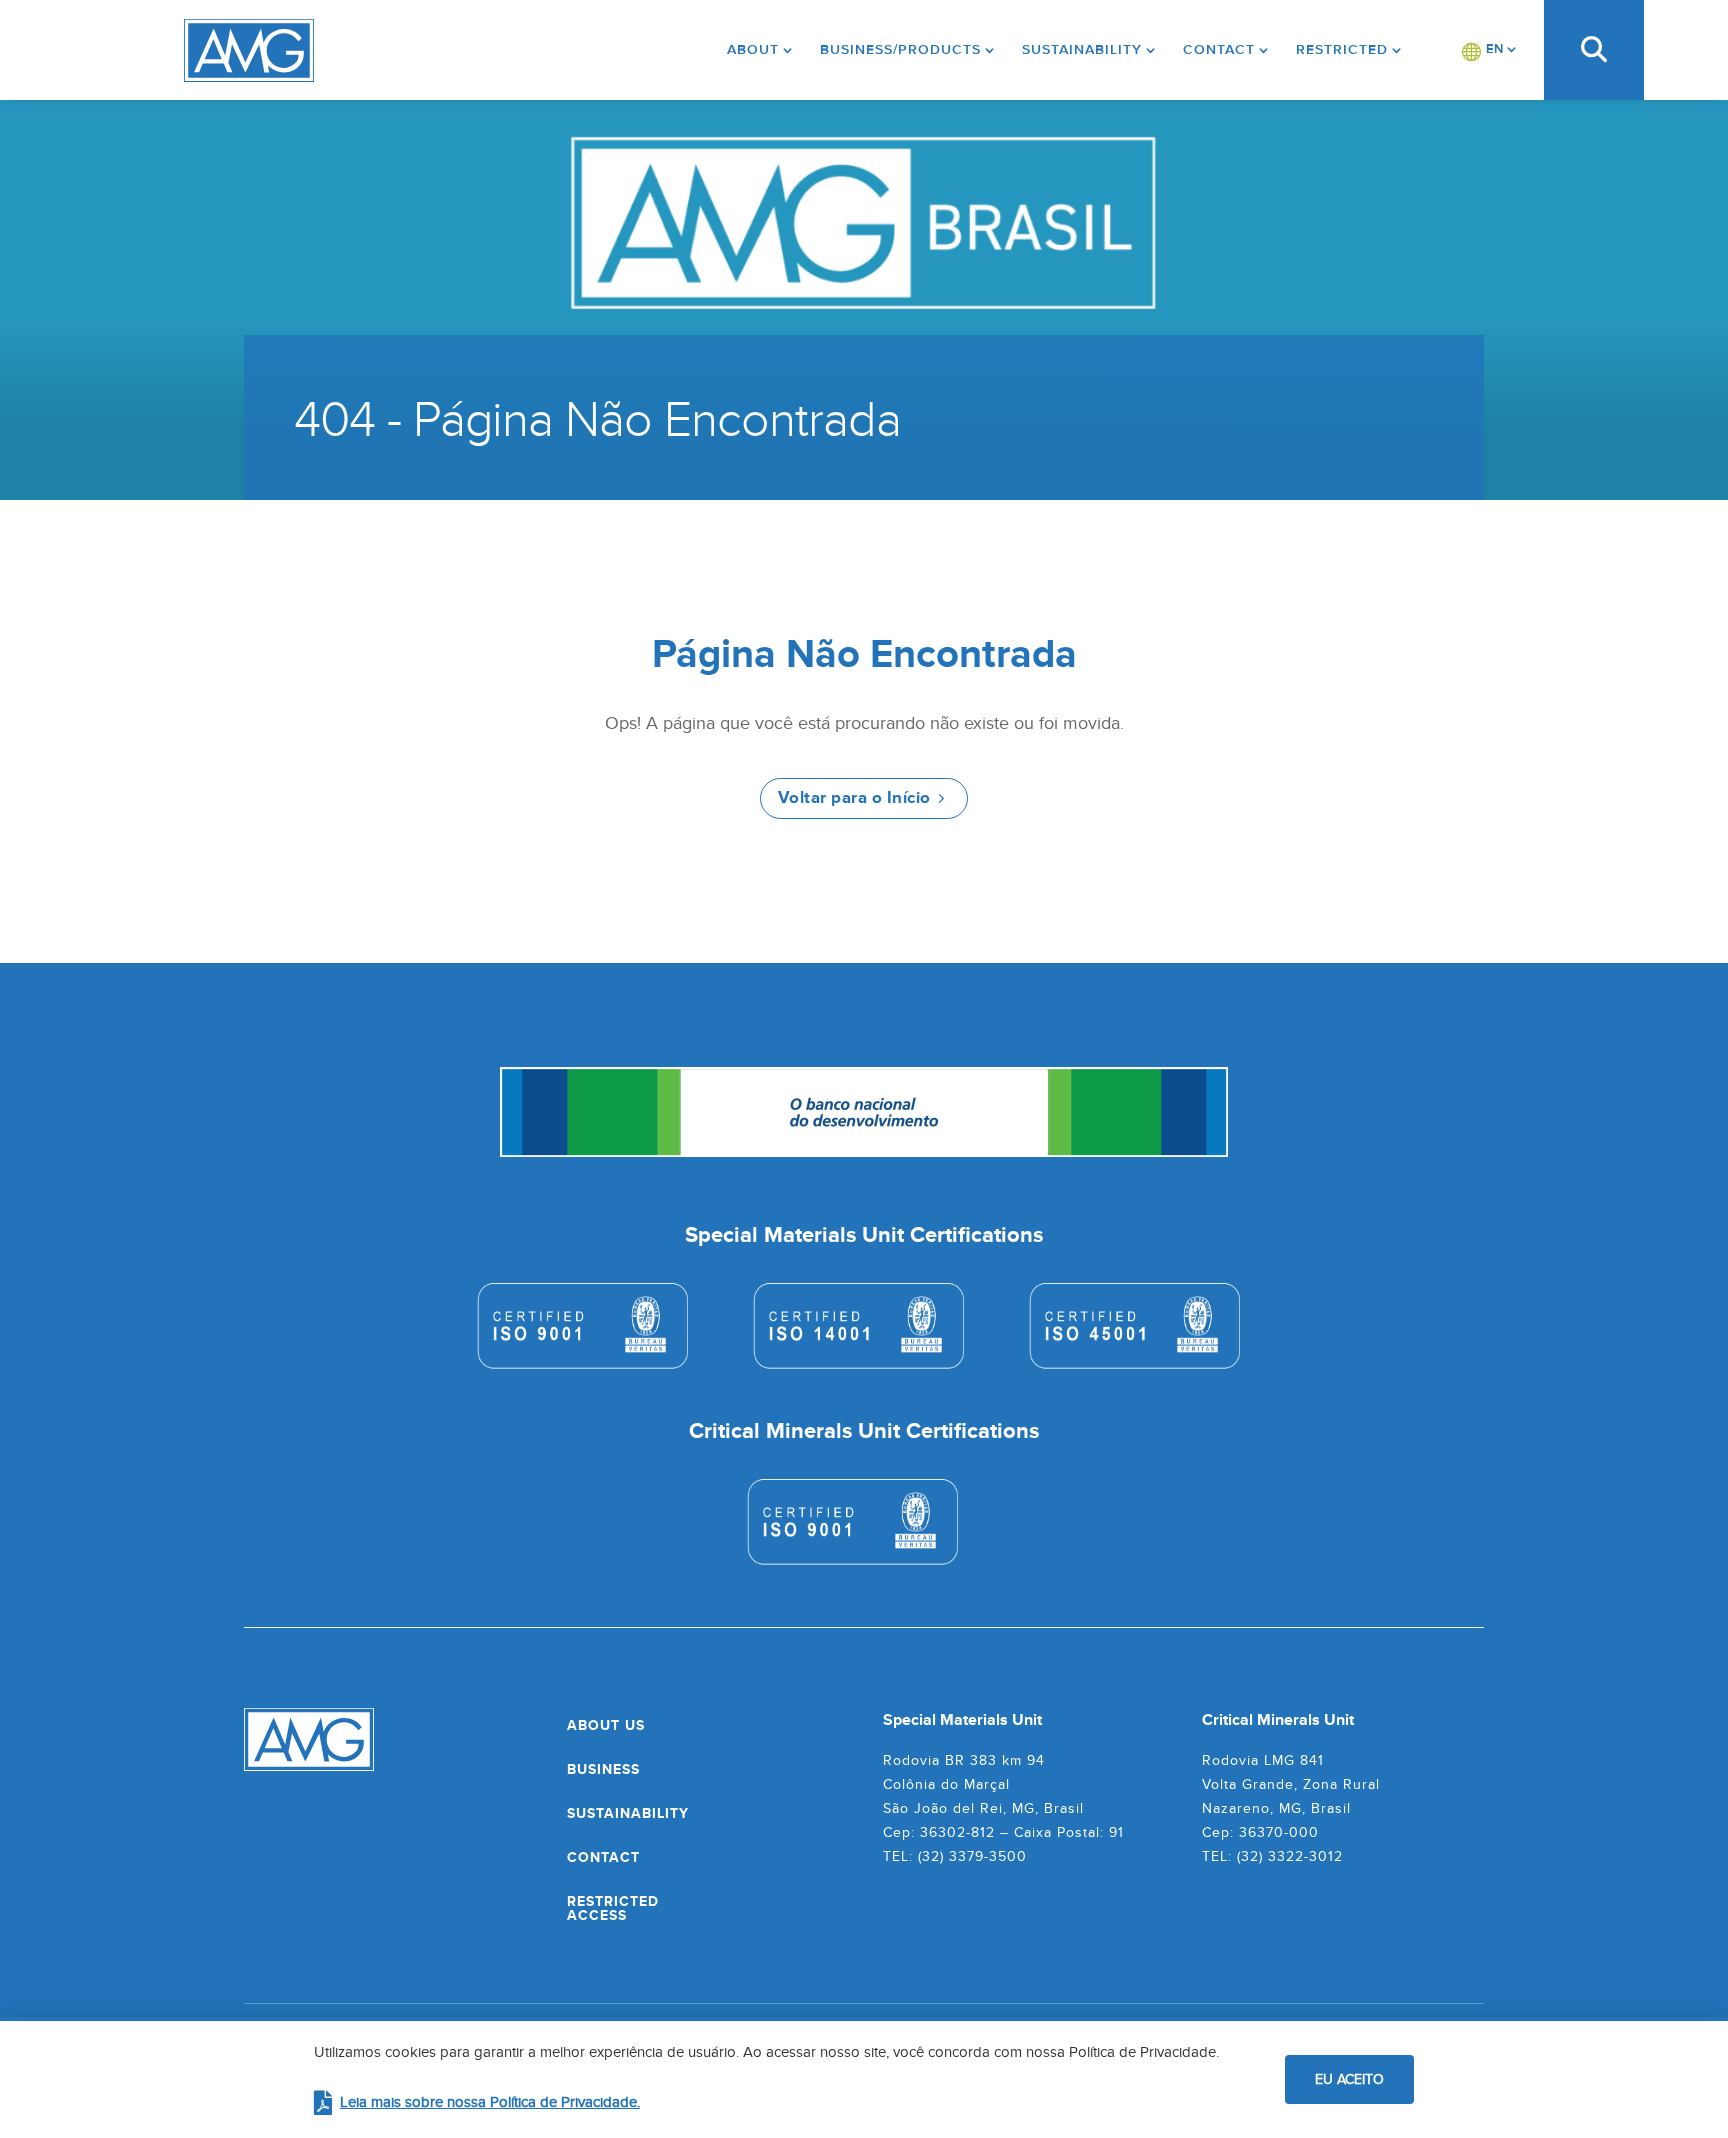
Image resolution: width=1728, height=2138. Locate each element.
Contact (1219, 49)
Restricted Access (613, 1908)
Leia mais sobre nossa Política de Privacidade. (490, 2101)
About (753, 49)
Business (603, 1769)
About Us (606, 1725)
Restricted (1342, 49)
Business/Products (900, 49)
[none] (1490, 50)
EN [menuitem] (1494, 49)
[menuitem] (1490, 50)
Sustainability (1082, 49)
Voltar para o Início (854, 797)
